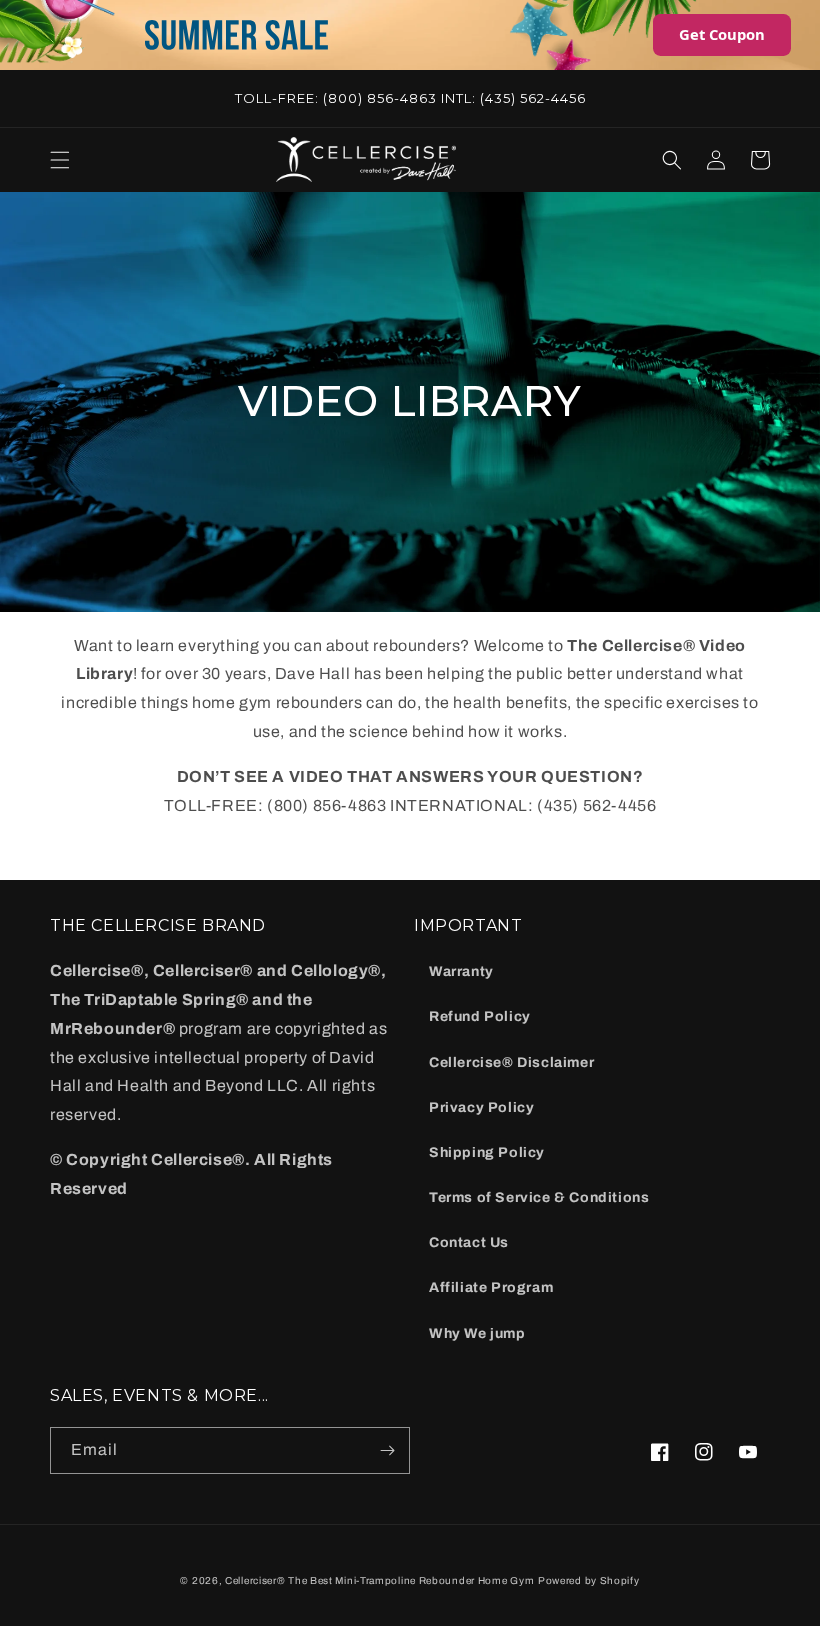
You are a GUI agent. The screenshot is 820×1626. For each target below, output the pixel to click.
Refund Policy (480, 1016)
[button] (60, 160)
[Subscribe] (387, 1450)
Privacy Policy (481, 1107)
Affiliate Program (491, 1287)
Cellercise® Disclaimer (511, 1062)
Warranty (461, 971)
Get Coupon (722, 34)
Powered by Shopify (589, 1580)
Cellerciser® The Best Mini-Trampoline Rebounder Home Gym (379, 1580)
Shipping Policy (487, 1152)
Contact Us (469, 1242)
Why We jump (477, 1333)
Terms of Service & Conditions (539, 1197)
